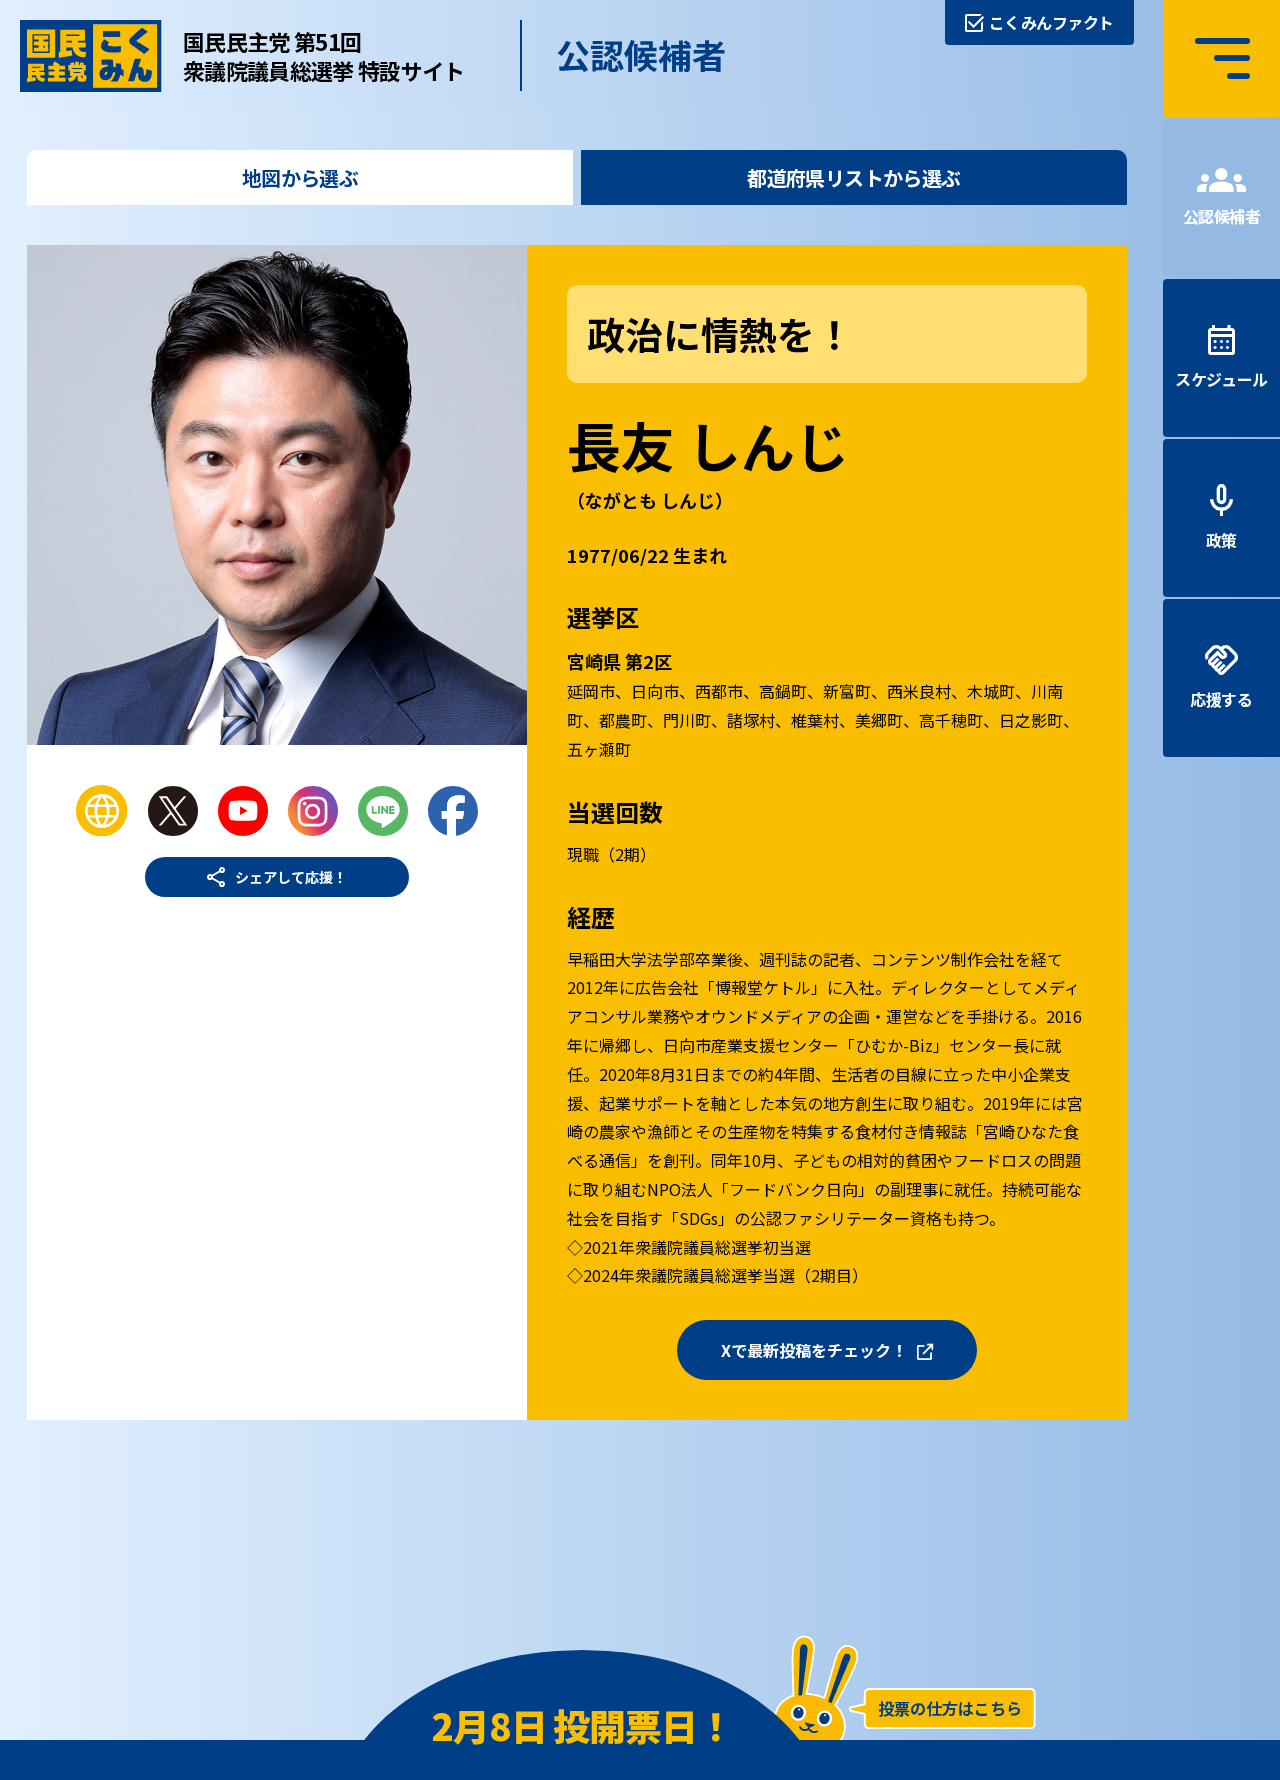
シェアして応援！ (291, 877)
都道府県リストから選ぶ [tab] (853, 177)
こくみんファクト (1051, 22)
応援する (1221, 699)
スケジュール (1221, 379)
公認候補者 (1222, 216)
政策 (1221, 540)
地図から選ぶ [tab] (300, 177)
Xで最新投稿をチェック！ (814, 1350)
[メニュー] (1221, 58)
